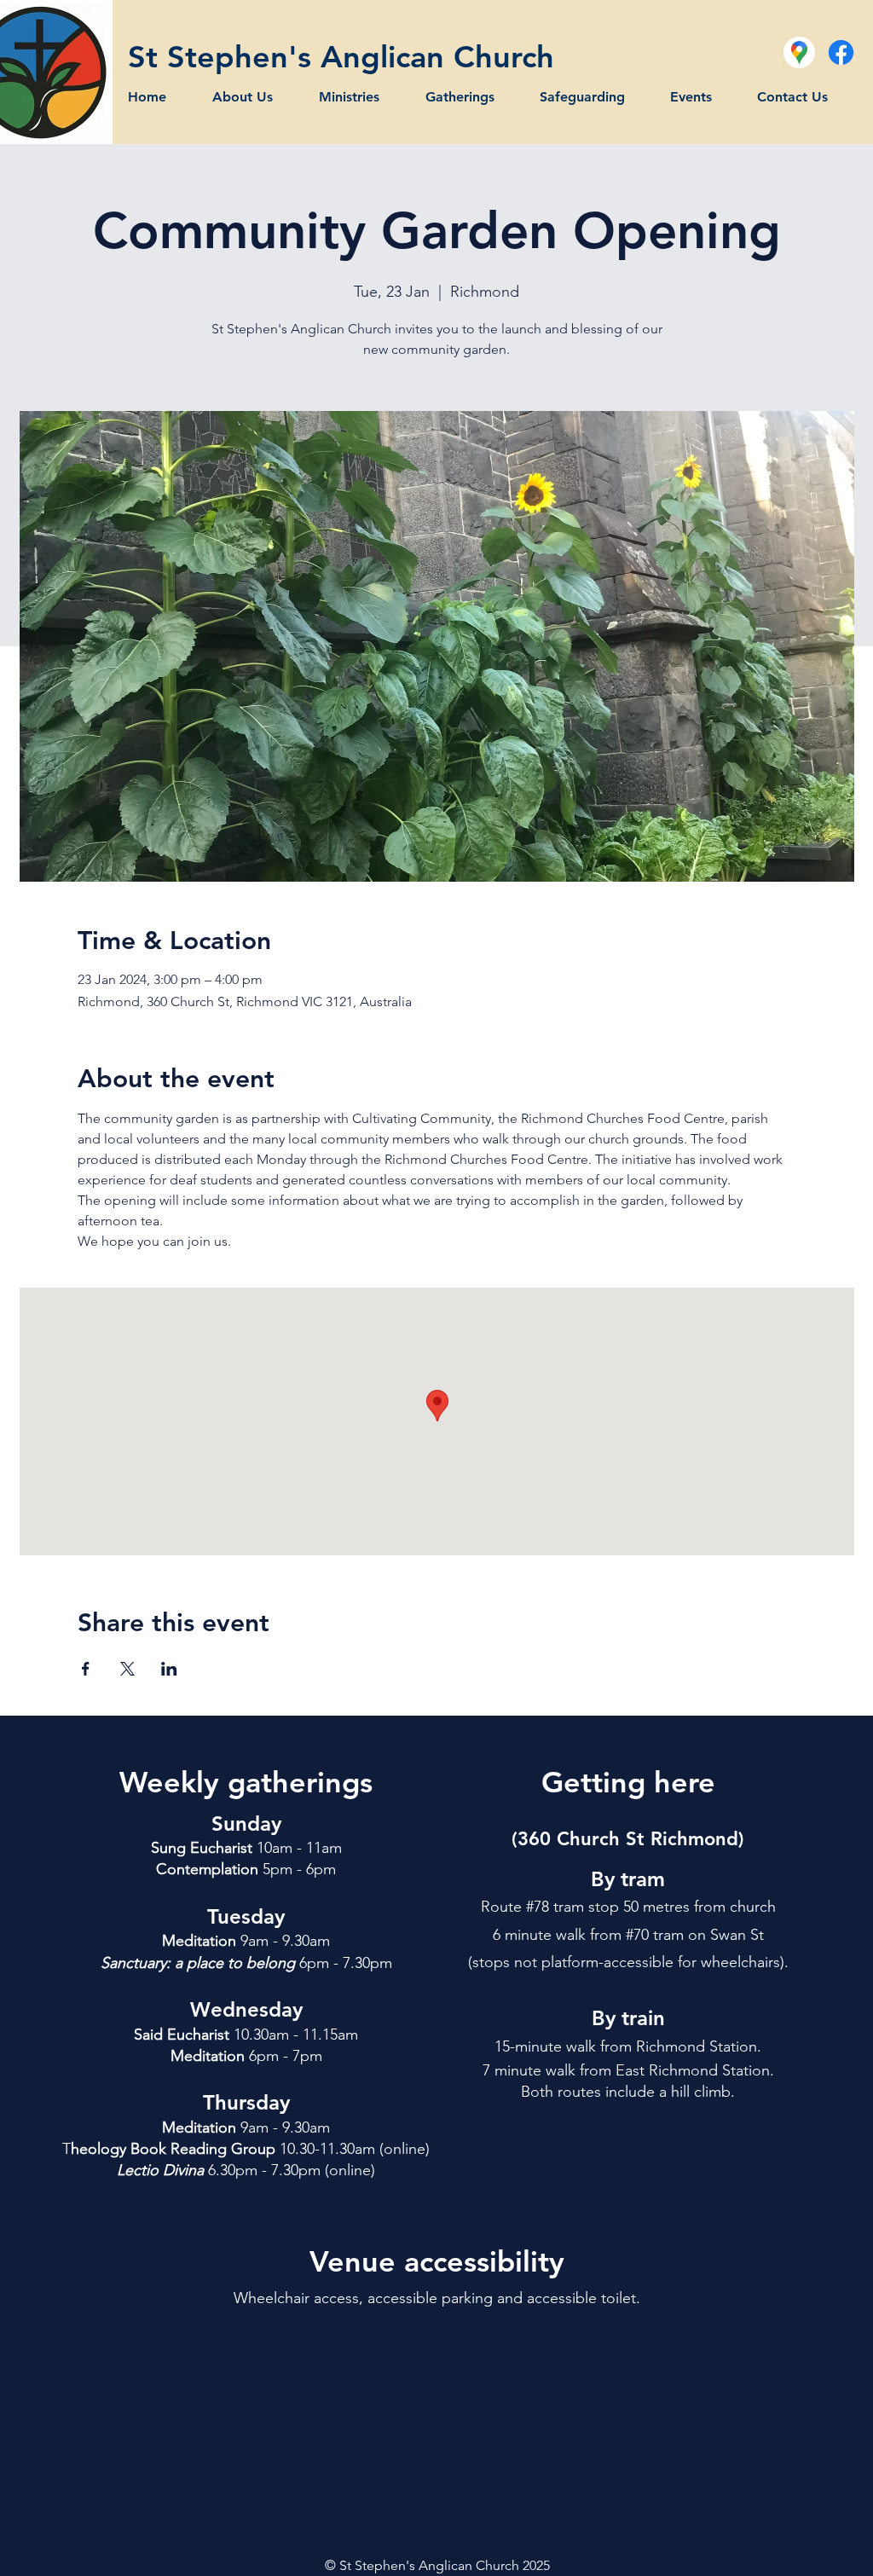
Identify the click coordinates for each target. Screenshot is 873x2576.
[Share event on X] (127, 1669)
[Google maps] (799, 52)
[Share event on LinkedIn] (169, 1669)
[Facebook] (841, 52)
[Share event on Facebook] (86, 1669)
